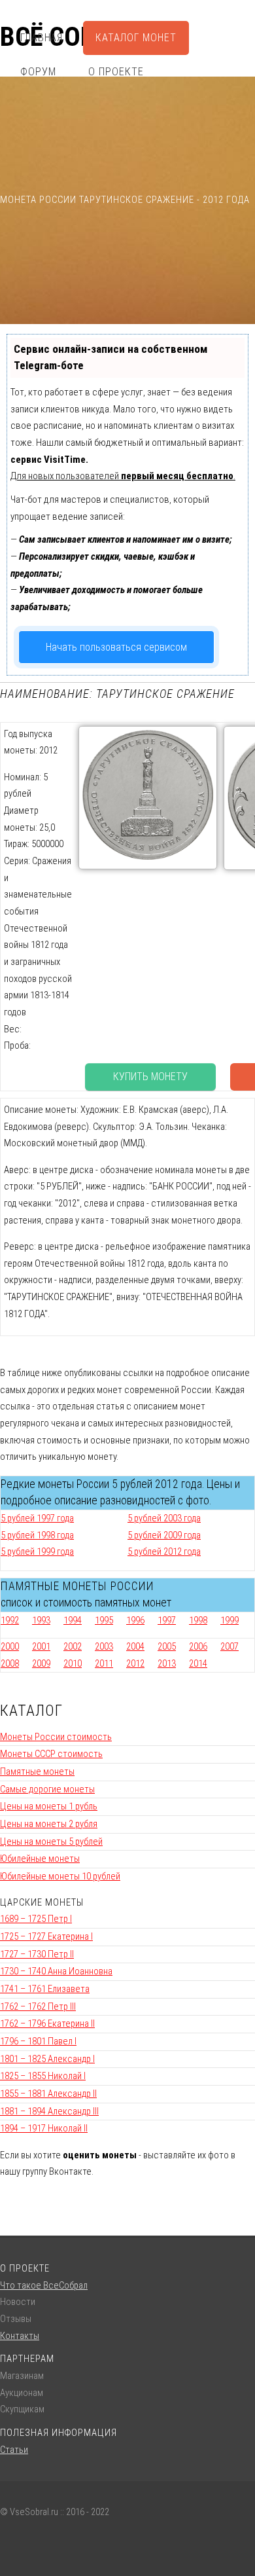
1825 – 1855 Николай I (43, 2076)
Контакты (20, 2336)
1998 (198, 1620)
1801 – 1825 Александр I (47, 2059)
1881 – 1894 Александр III (49, 2111)
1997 (167, 1620)
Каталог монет (136, 38)
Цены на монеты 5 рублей (51, 1841)
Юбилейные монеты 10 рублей (60, 1876)
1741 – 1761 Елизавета (45, 1989)
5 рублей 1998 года (37, 1535)
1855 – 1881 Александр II (48, 2094)
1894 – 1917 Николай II (44, 2128)
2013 (167, 1663)
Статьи (14, 2450)
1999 (229, 1620)
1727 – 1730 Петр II (37, 1954)
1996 (135, 1620)
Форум (38, 72)
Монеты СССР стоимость (51, 1754)
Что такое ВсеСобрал (44, 2285)
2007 (229, 1646)
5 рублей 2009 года (164, 1535)
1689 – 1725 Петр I (36, 1919)
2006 (198, 1646)
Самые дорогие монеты (47, 1789)
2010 (73, 1663)
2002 (73, 1646)
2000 (10, 1646)
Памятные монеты (37, 1771)
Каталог (31, 1711)
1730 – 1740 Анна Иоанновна (56, 1971)
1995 (104, 1620)
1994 (73, 1620)
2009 (41, 1663)
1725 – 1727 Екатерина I (46, 1936)
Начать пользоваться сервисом (116, 647)
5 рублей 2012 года (164, 1551)
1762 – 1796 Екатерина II (47, 2023)
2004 (135, 1646)
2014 (198, 1663)
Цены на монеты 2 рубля (49, 1824)
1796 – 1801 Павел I (38, 2041)
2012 (135, 1663)
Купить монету (150, 1077)
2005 (167, 1646)
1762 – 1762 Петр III (38, 2006)
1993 (41, 1620)
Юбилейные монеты (40, 1859)
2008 (10, 1663)
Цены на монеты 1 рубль (49, 1806)
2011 (104, 1663)
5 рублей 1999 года (37, 1551)
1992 (10, 1620)
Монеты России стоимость (56, 1737)
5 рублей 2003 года (164, 1518)
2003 (104, 1646)
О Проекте (116, 72)
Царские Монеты (42, 1902)
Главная (42, 38)
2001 (41, 1646)
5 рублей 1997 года (37, 1518)
